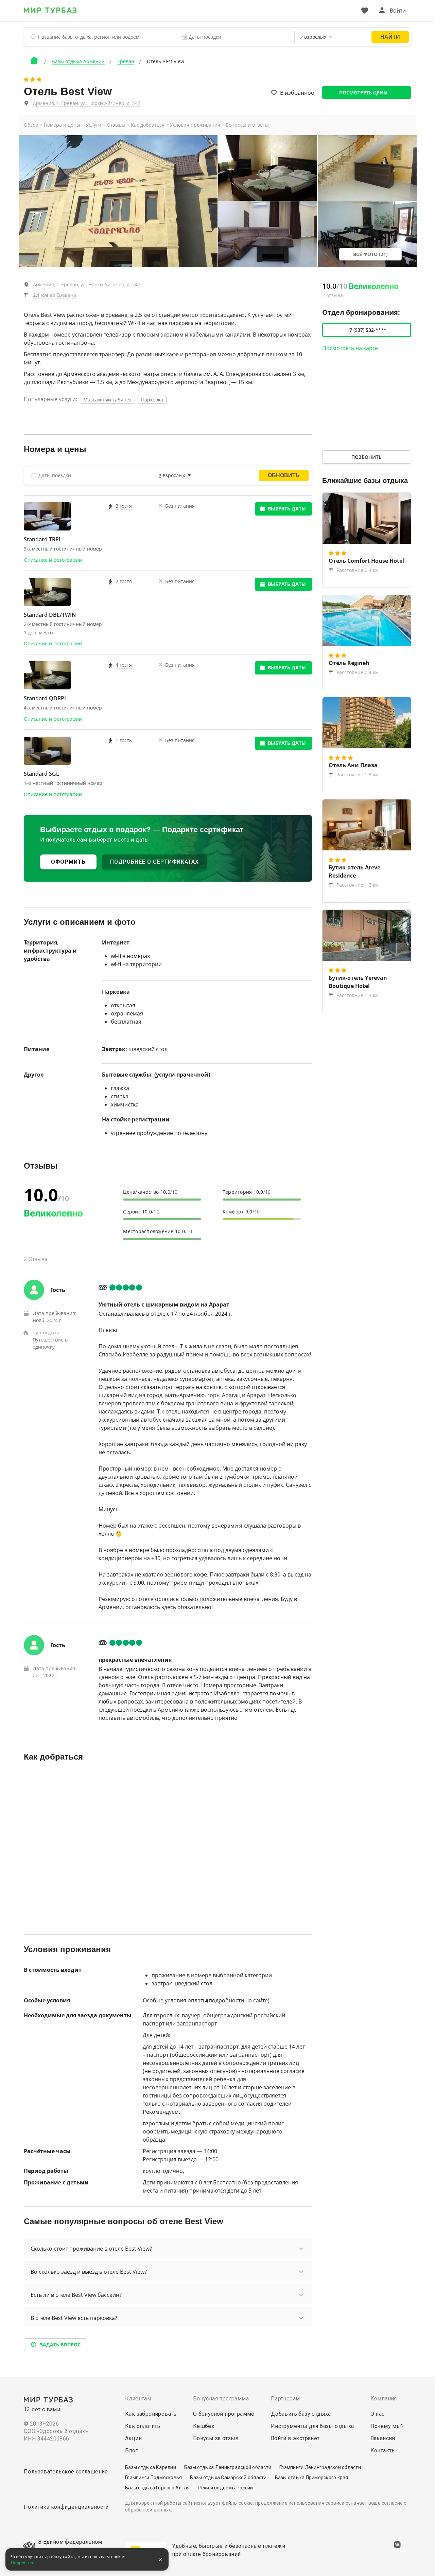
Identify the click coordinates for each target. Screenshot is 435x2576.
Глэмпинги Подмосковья (153, 2478)
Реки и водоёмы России (225, 2488)
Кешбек (204, 2426)
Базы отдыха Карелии (151, 2467)
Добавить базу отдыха (301, 2414)
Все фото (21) (370, 254)
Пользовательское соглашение (66, 2472)
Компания (384, 2399)
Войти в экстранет (295, 2438)
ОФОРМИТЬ (68, 862)
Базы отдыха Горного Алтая (157, 2488)
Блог (132, 2451)
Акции (133, 2438)
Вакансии (383, 2438)
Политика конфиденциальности (66, 2507)
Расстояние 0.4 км (358, 570)
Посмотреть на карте (350, 348)
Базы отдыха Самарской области (228, 2478)
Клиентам (138, 2399)
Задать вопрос (60, 2345)
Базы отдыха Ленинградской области (228, 2467)
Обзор (31, 125)
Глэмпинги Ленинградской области (320, 2467)
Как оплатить (143, 2426)
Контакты (383, 2451)
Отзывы (116, 125)
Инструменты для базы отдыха (312, 2426)
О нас (378, 2414)
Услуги (93, 125)
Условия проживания (195, 125)
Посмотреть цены (363, 93)
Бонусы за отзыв (216, 2438)
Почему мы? (387, 2426)
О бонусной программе (224, 2414)
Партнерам (285, 2399)
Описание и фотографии (53, 560)
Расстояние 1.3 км (358, 774)
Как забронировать (151, 2414)
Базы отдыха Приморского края (312, 2478)
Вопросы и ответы (247, 125)
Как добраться (148, 125)
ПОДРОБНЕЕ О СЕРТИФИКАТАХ (154, 862)
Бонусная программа (221, 2399)
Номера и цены (62, 125)
